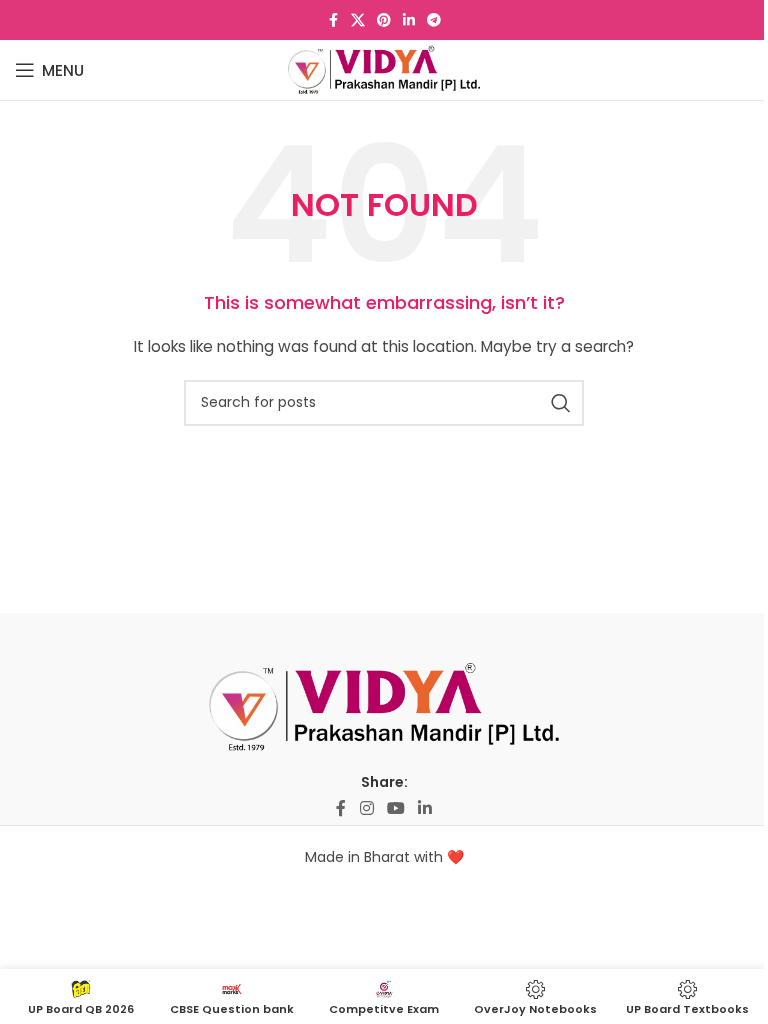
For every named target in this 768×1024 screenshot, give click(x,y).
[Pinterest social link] (384, 20)
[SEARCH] (561, 403)
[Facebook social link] (333, 20)
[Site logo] (384, 69)
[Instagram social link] (366, 808)
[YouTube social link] (395, 808)
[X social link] (358, 20)
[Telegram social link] (434, 20)
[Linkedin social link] (409, 20)
